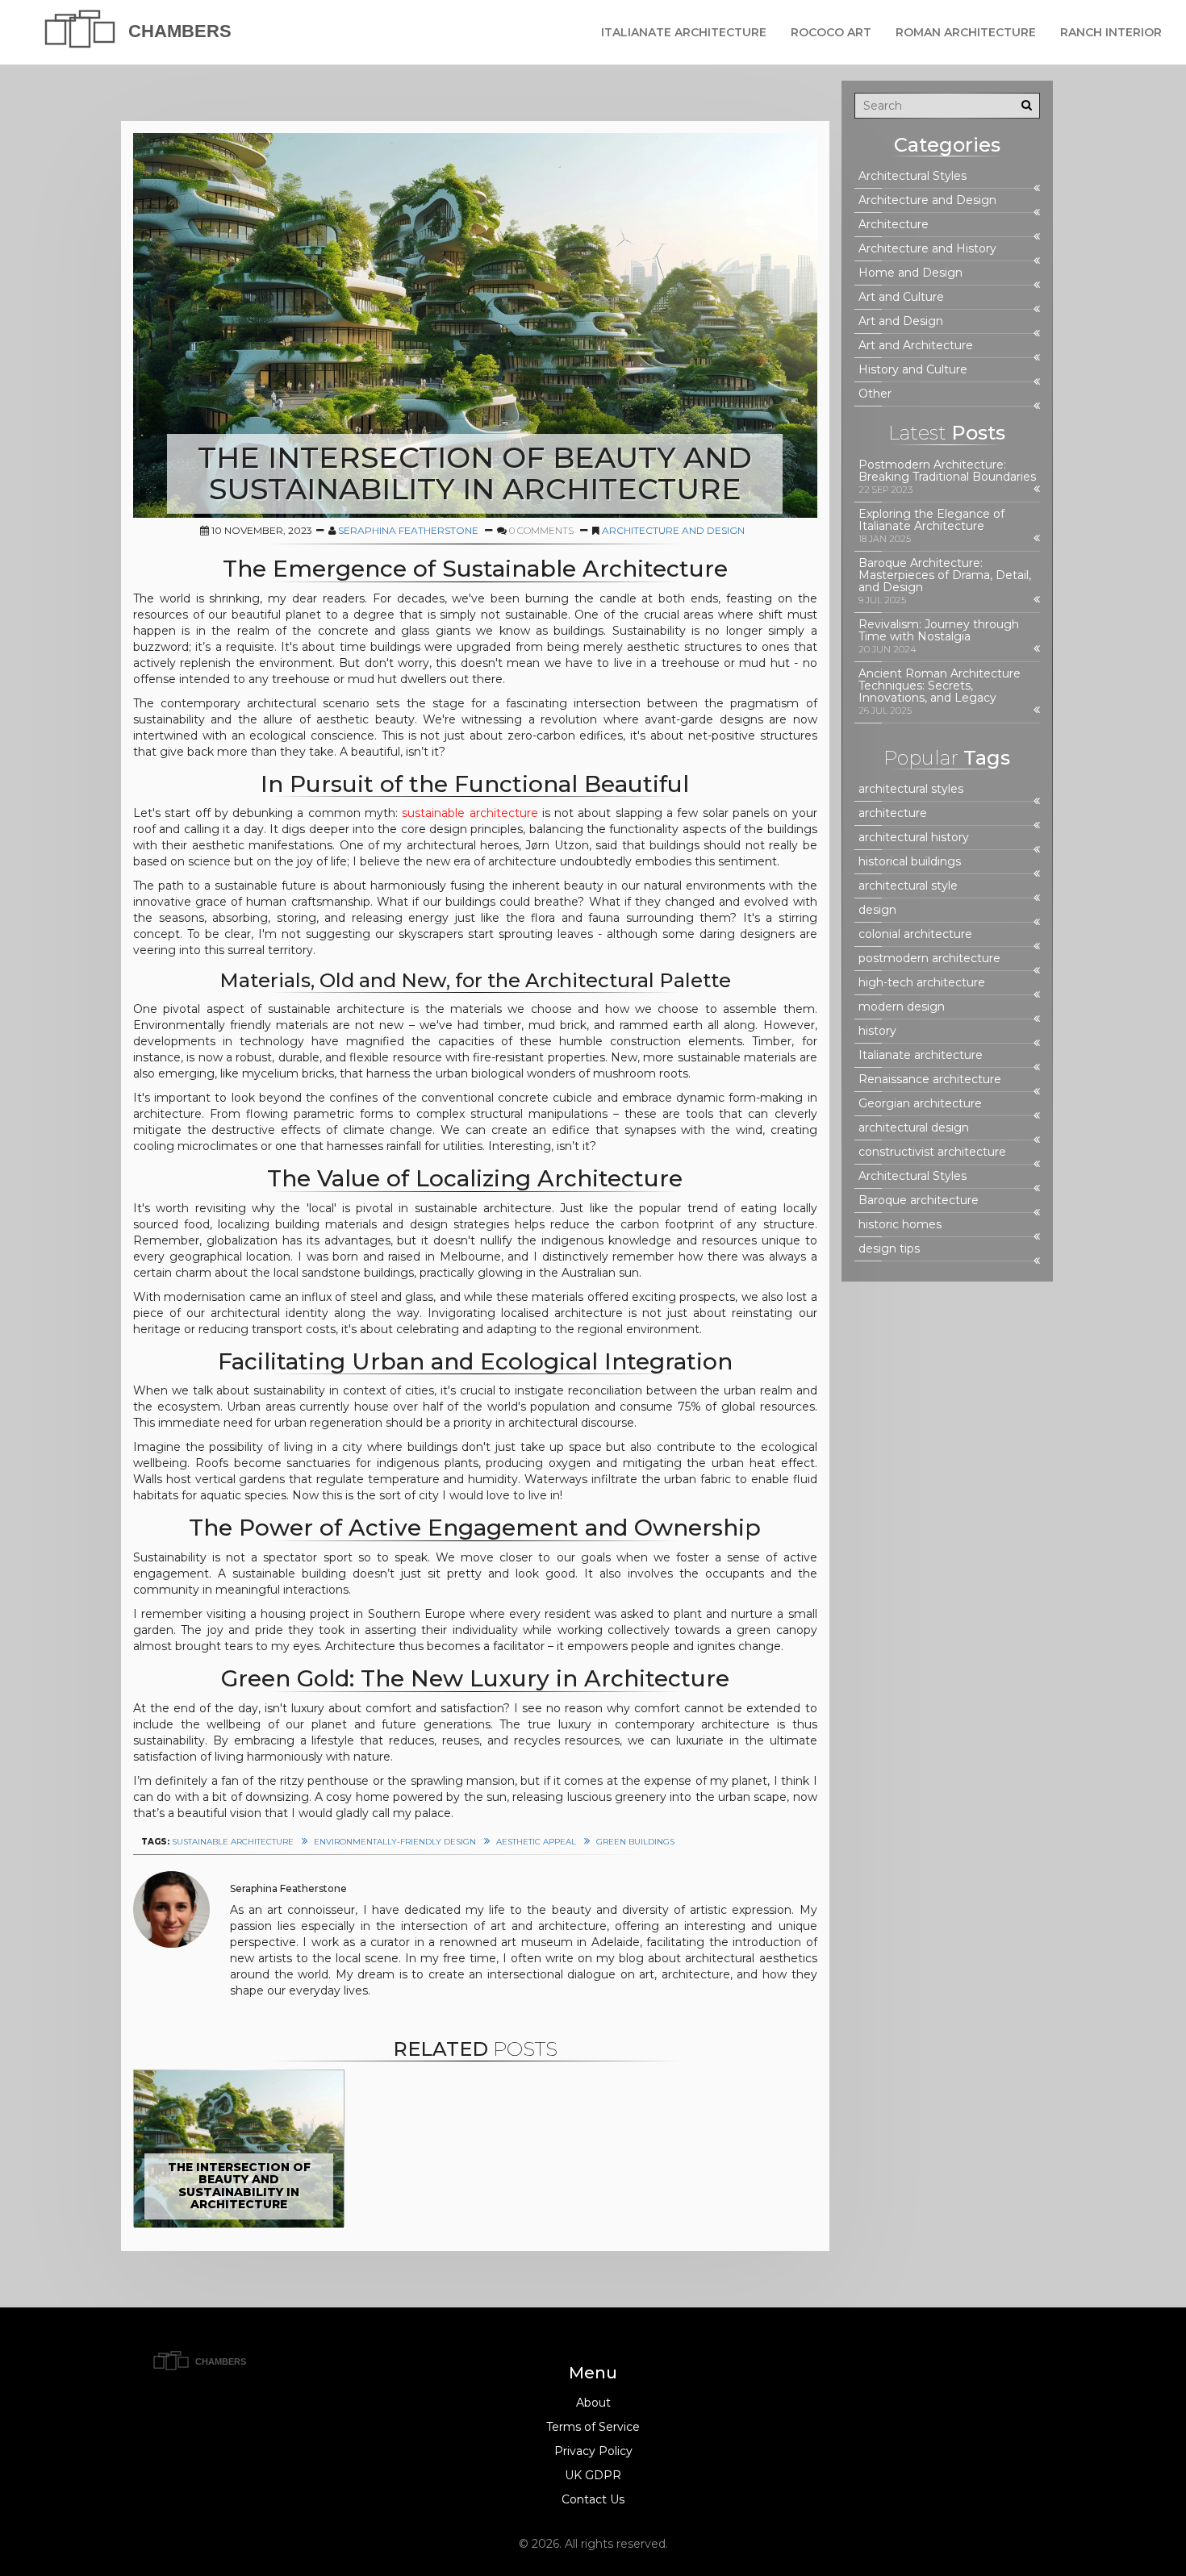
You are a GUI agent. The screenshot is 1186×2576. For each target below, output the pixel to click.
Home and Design (910, 273)
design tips (889, 1249)
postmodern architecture (929, 959)
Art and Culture (901, 297)
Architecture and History (927, 249)
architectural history (914, 838)
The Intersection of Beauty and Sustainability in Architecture (239, 2186)
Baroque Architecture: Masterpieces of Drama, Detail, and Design (945, 575)
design (877, 910)
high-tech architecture (922, 983)
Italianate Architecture (684, 32)
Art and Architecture (916, 346)
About (593, 2403)
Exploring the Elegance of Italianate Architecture (931, 520)
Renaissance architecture (930, 1080)
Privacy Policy (593, 2451)
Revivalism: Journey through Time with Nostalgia (939, 631)
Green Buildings (635, 1842)
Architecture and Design (673, 530)
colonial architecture (915, 934)
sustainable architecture (470, 813)
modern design (902, 1007)
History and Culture (913, 370)
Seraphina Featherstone (408, 530)
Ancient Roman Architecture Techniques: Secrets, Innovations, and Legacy (940, 686)
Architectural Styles (912, 176)
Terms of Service (593, 2427)
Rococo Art (831, 32)
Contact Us (593, 2499)
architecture (893, 813)
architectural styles (911, 789)
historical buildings (910, 862)
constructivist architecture (932, 1152)
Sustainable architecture (233, 1842)
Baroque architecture (919, 1200)
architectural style (908, 886)
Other (875, 394)
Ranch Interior (1111, 32)
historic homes (900, 1225)
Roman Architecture (966, 32)
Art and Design (901, 321)
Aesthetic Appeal (536, 1842)
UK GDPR (593, 2475)
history (877, 1031)
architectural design (914, 1128)
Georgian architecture (920, 1104)
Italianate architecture (921, 1055)
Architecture (894, 225)
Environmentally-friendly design (395, 1842)
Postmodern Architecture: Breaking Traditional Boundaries (947, 471)
